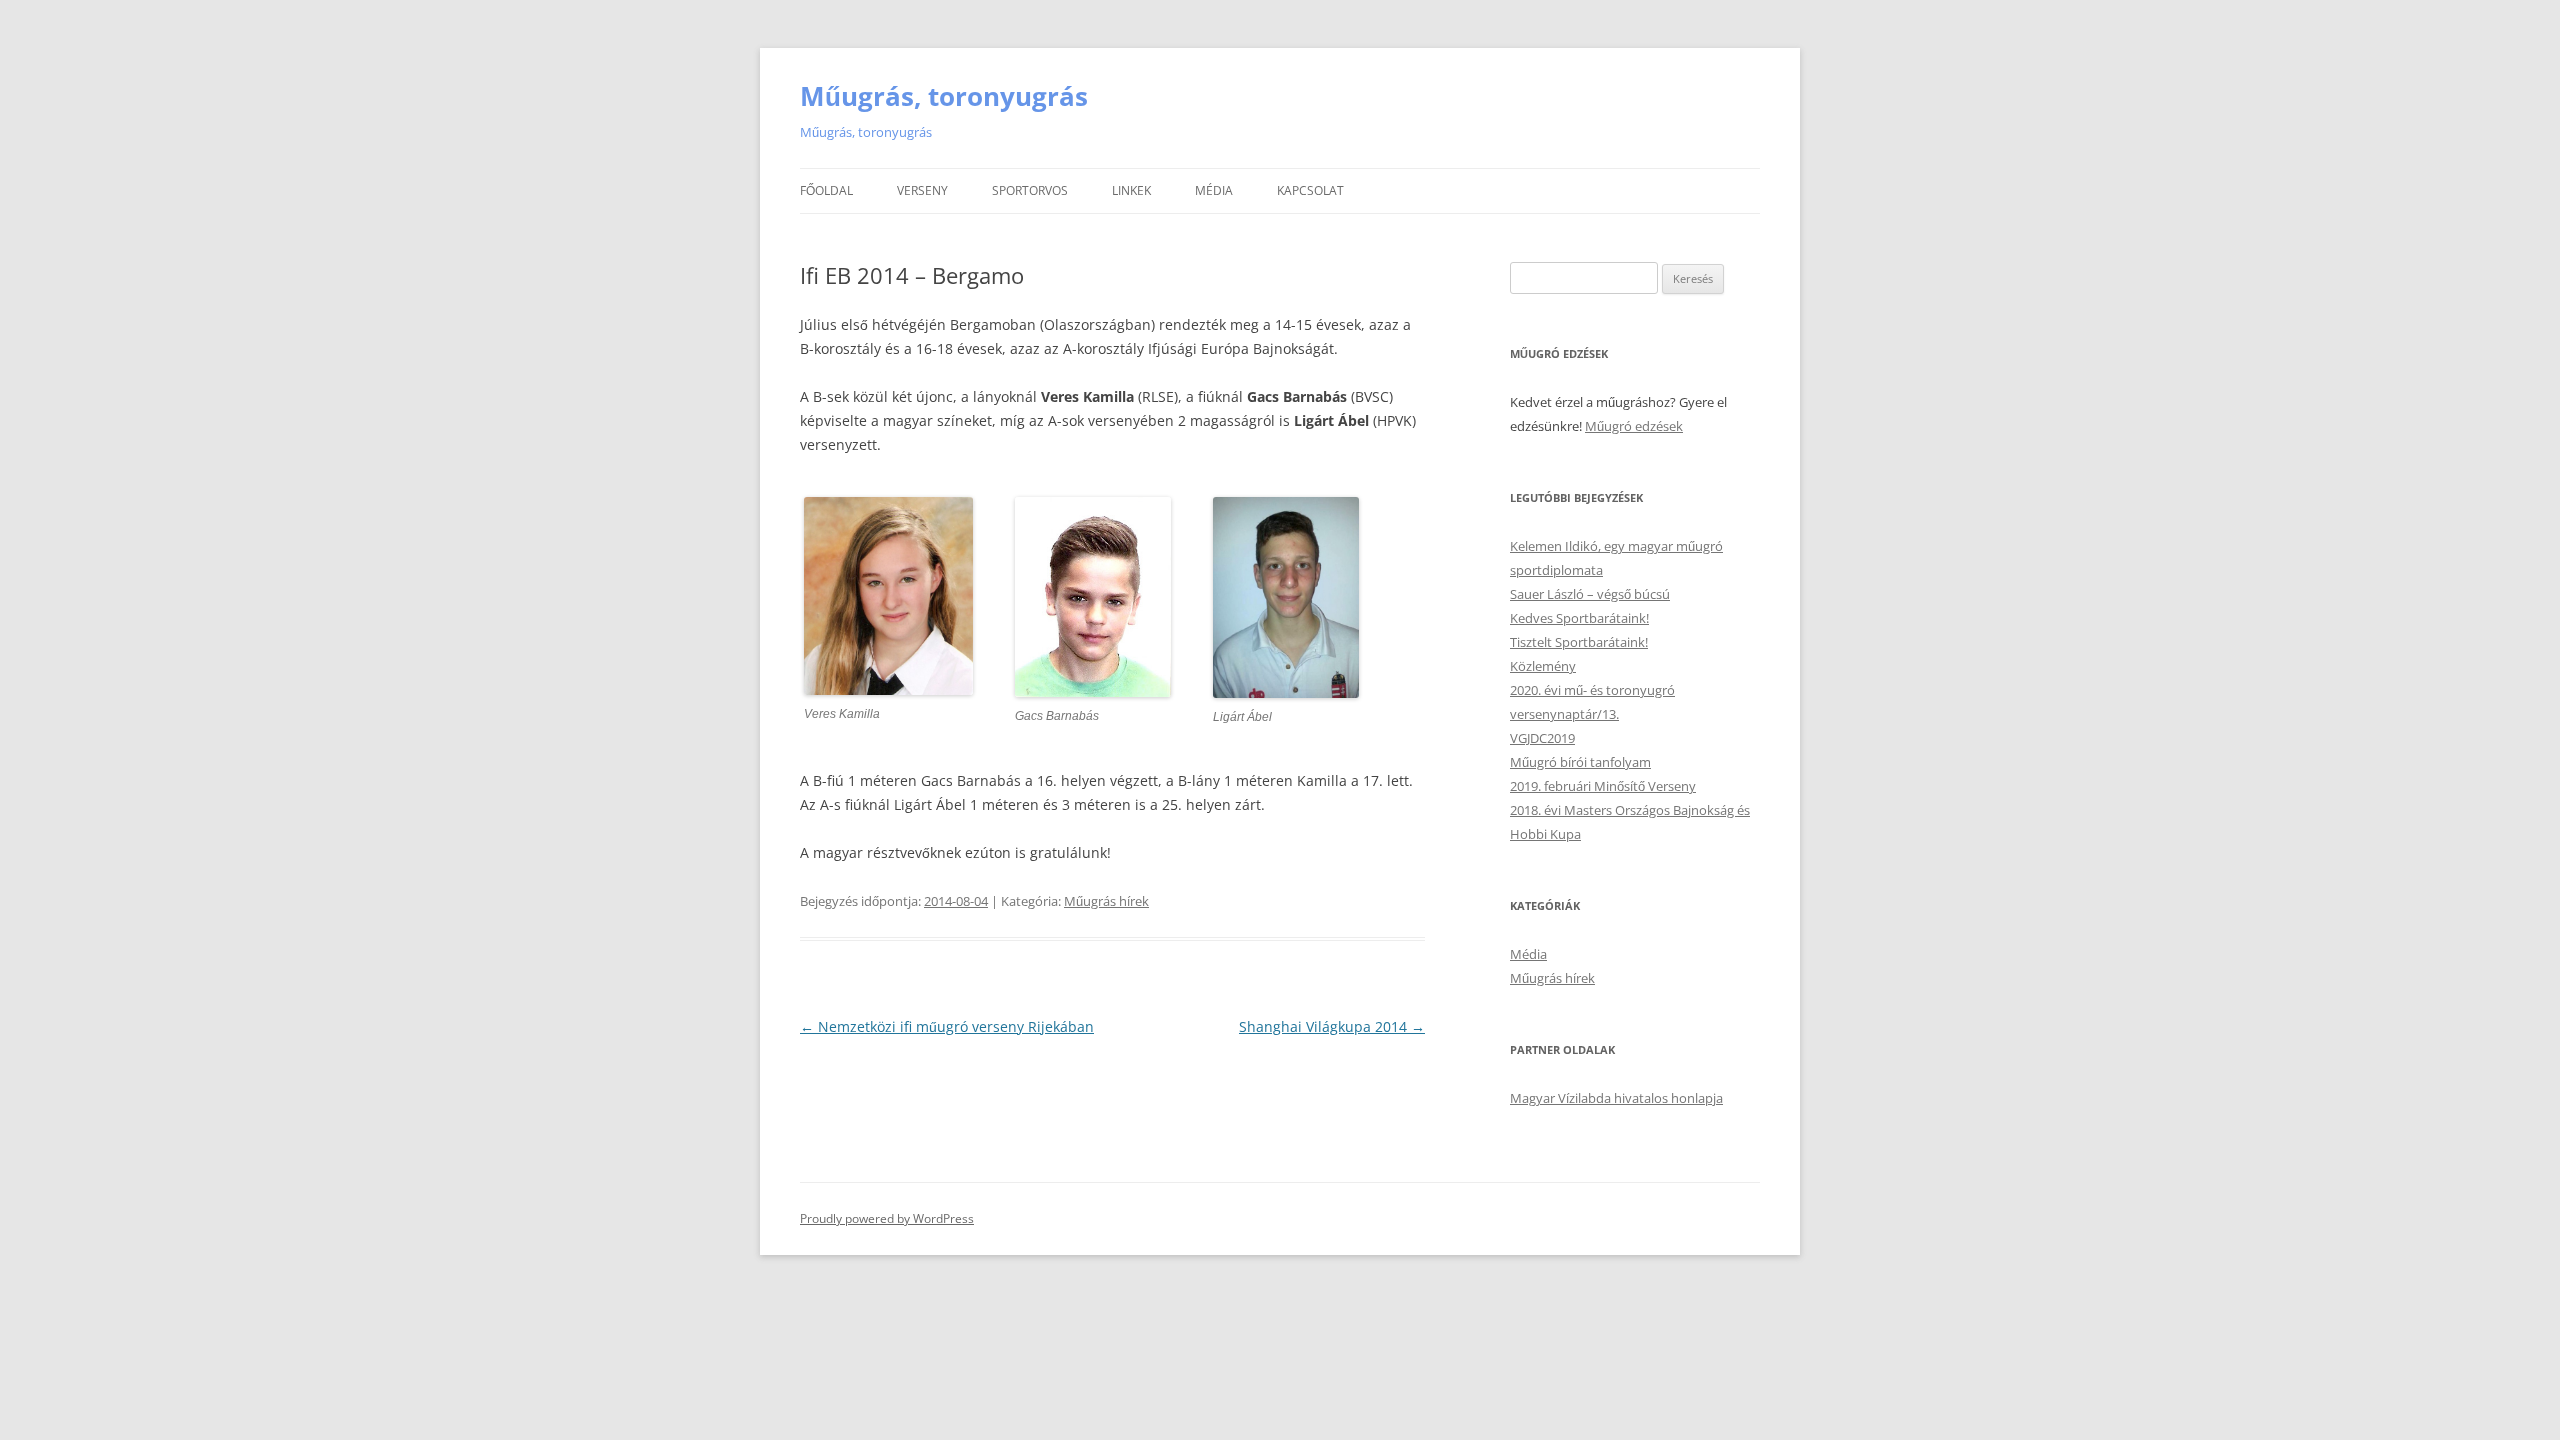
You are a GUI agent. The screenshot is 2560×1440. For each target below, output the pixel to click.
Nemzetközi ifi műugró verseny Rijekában (947, 1026)
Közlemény (1543, 666)
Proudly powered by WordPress (887, 1218)
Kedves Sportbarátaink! (1579, 618)
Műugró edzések (1634, 426)
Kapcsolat (1310, 190)
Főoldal (826, 190)
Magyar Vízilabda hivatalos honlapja (1616, 1098)
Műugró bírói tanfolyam (1580, 762)
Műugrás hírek (1106, 901)
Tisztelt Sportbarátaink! (1579, 642)
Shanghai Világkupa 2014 (1332, 1026)
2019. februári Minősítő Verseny (1603, 786)
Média (1214, 190)
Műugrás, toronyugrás (944, 96)
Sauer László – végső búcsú (1590, 594)
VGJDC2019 (1542, 738)
